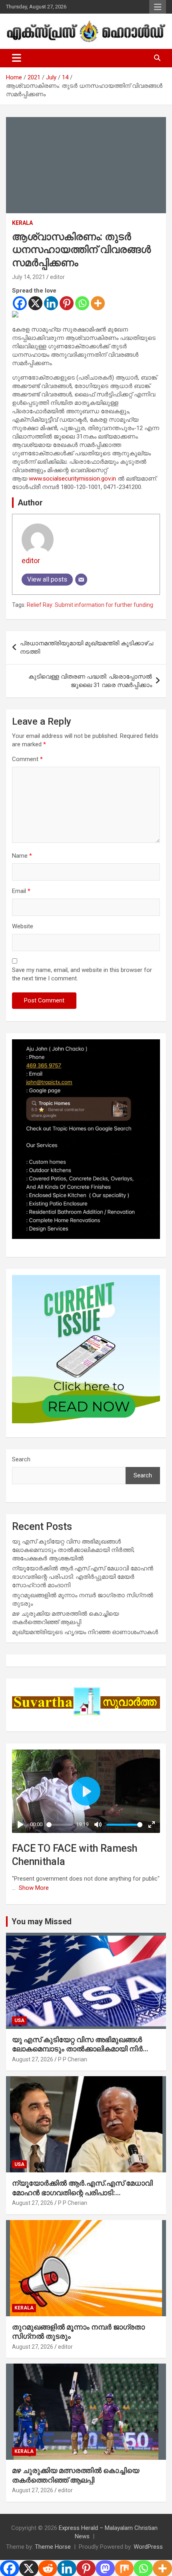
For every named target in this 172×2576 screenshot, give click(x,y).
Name (22, 856)
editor (57, 277)
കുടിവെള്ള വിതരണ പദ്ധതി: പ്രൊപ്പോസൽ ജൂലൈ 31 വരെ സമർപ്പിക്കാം (90, 681)
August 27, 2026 (33, 2059)
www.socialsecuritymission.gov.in (72, 479)
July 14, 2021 (29, 277)
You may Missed (42, 1921)
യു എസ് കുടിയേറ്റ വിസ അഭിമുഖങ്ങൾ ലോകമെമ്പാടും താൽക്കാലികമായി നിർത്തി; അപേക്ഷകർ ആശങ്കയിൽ (73, 1550)
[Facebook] (20, 303)
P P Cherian (73, 2059)
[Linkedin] (51, 303)
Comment (27, 759)
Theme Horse (53, 2547)
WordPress (148, 2547)
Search (21, 1459)
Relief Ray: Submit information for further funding (90, 605)
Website (23, 926)
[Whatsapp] (82, 303)
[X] (35, 303)
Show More (34, 1888)
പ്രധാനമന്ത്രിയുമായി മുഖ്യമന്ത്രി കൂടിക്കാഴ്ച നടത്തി (87, 648)
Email (21, 891)
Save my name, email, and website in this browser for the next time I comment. (82, 974)
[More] (98, 303)
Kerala (22, 223)
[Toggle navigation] (17, 58)
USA (19, 2020)
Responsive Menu (158, 7)
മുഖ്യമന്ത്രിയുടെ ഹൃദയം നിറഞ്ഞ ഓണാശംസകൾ (85, 1632)
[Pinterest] (67, 303)
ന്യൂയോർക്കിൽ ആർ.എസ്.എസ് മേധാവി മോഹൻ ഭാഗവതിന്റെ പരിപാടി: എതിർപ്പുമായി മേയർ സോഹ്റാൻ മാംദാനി (83, 1577)
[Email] (81, 580)
